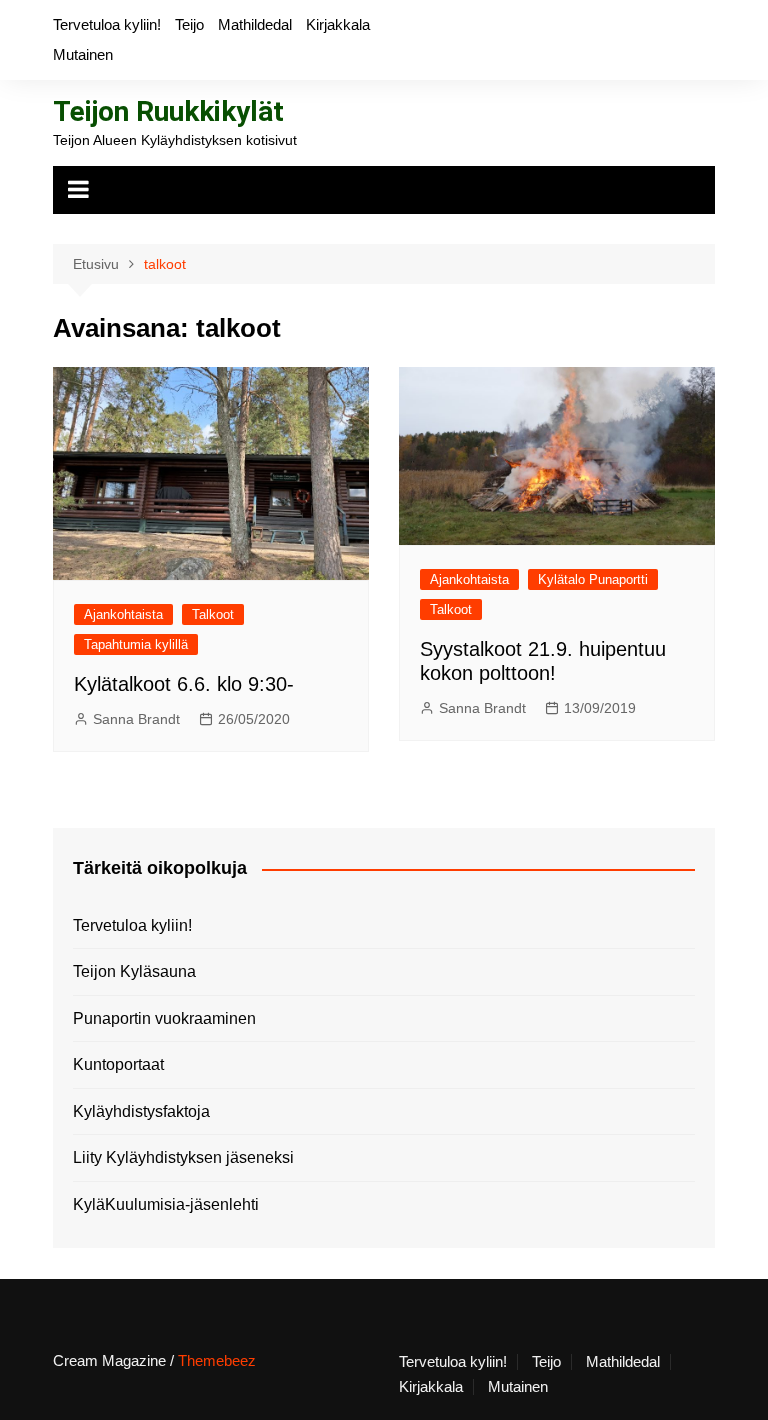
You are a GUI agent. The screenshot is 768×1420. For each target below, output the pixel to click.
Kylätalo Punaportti (593, 579)
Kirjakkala (338, 24)
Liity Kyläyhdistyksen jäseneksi (183, 1157)
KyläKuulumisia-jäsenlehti (166, 1204)
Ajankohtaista (123, 614)
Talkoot (213, 614)
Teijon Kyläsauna (134, 971)
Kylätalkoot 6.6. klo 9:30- (184, 684)
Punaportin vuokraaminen (164, 1018)
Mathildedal (255, 24)
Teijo (189, 24)
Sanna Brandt (136, 719)
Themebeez (217, 1360)
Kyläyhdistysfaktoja (141, 1111)
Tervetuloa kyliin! (107, 24)
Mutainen (83, 54)
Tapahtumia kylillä (136, 644)
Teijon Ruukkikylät (168, 111)
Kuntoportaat (118, 1064)
